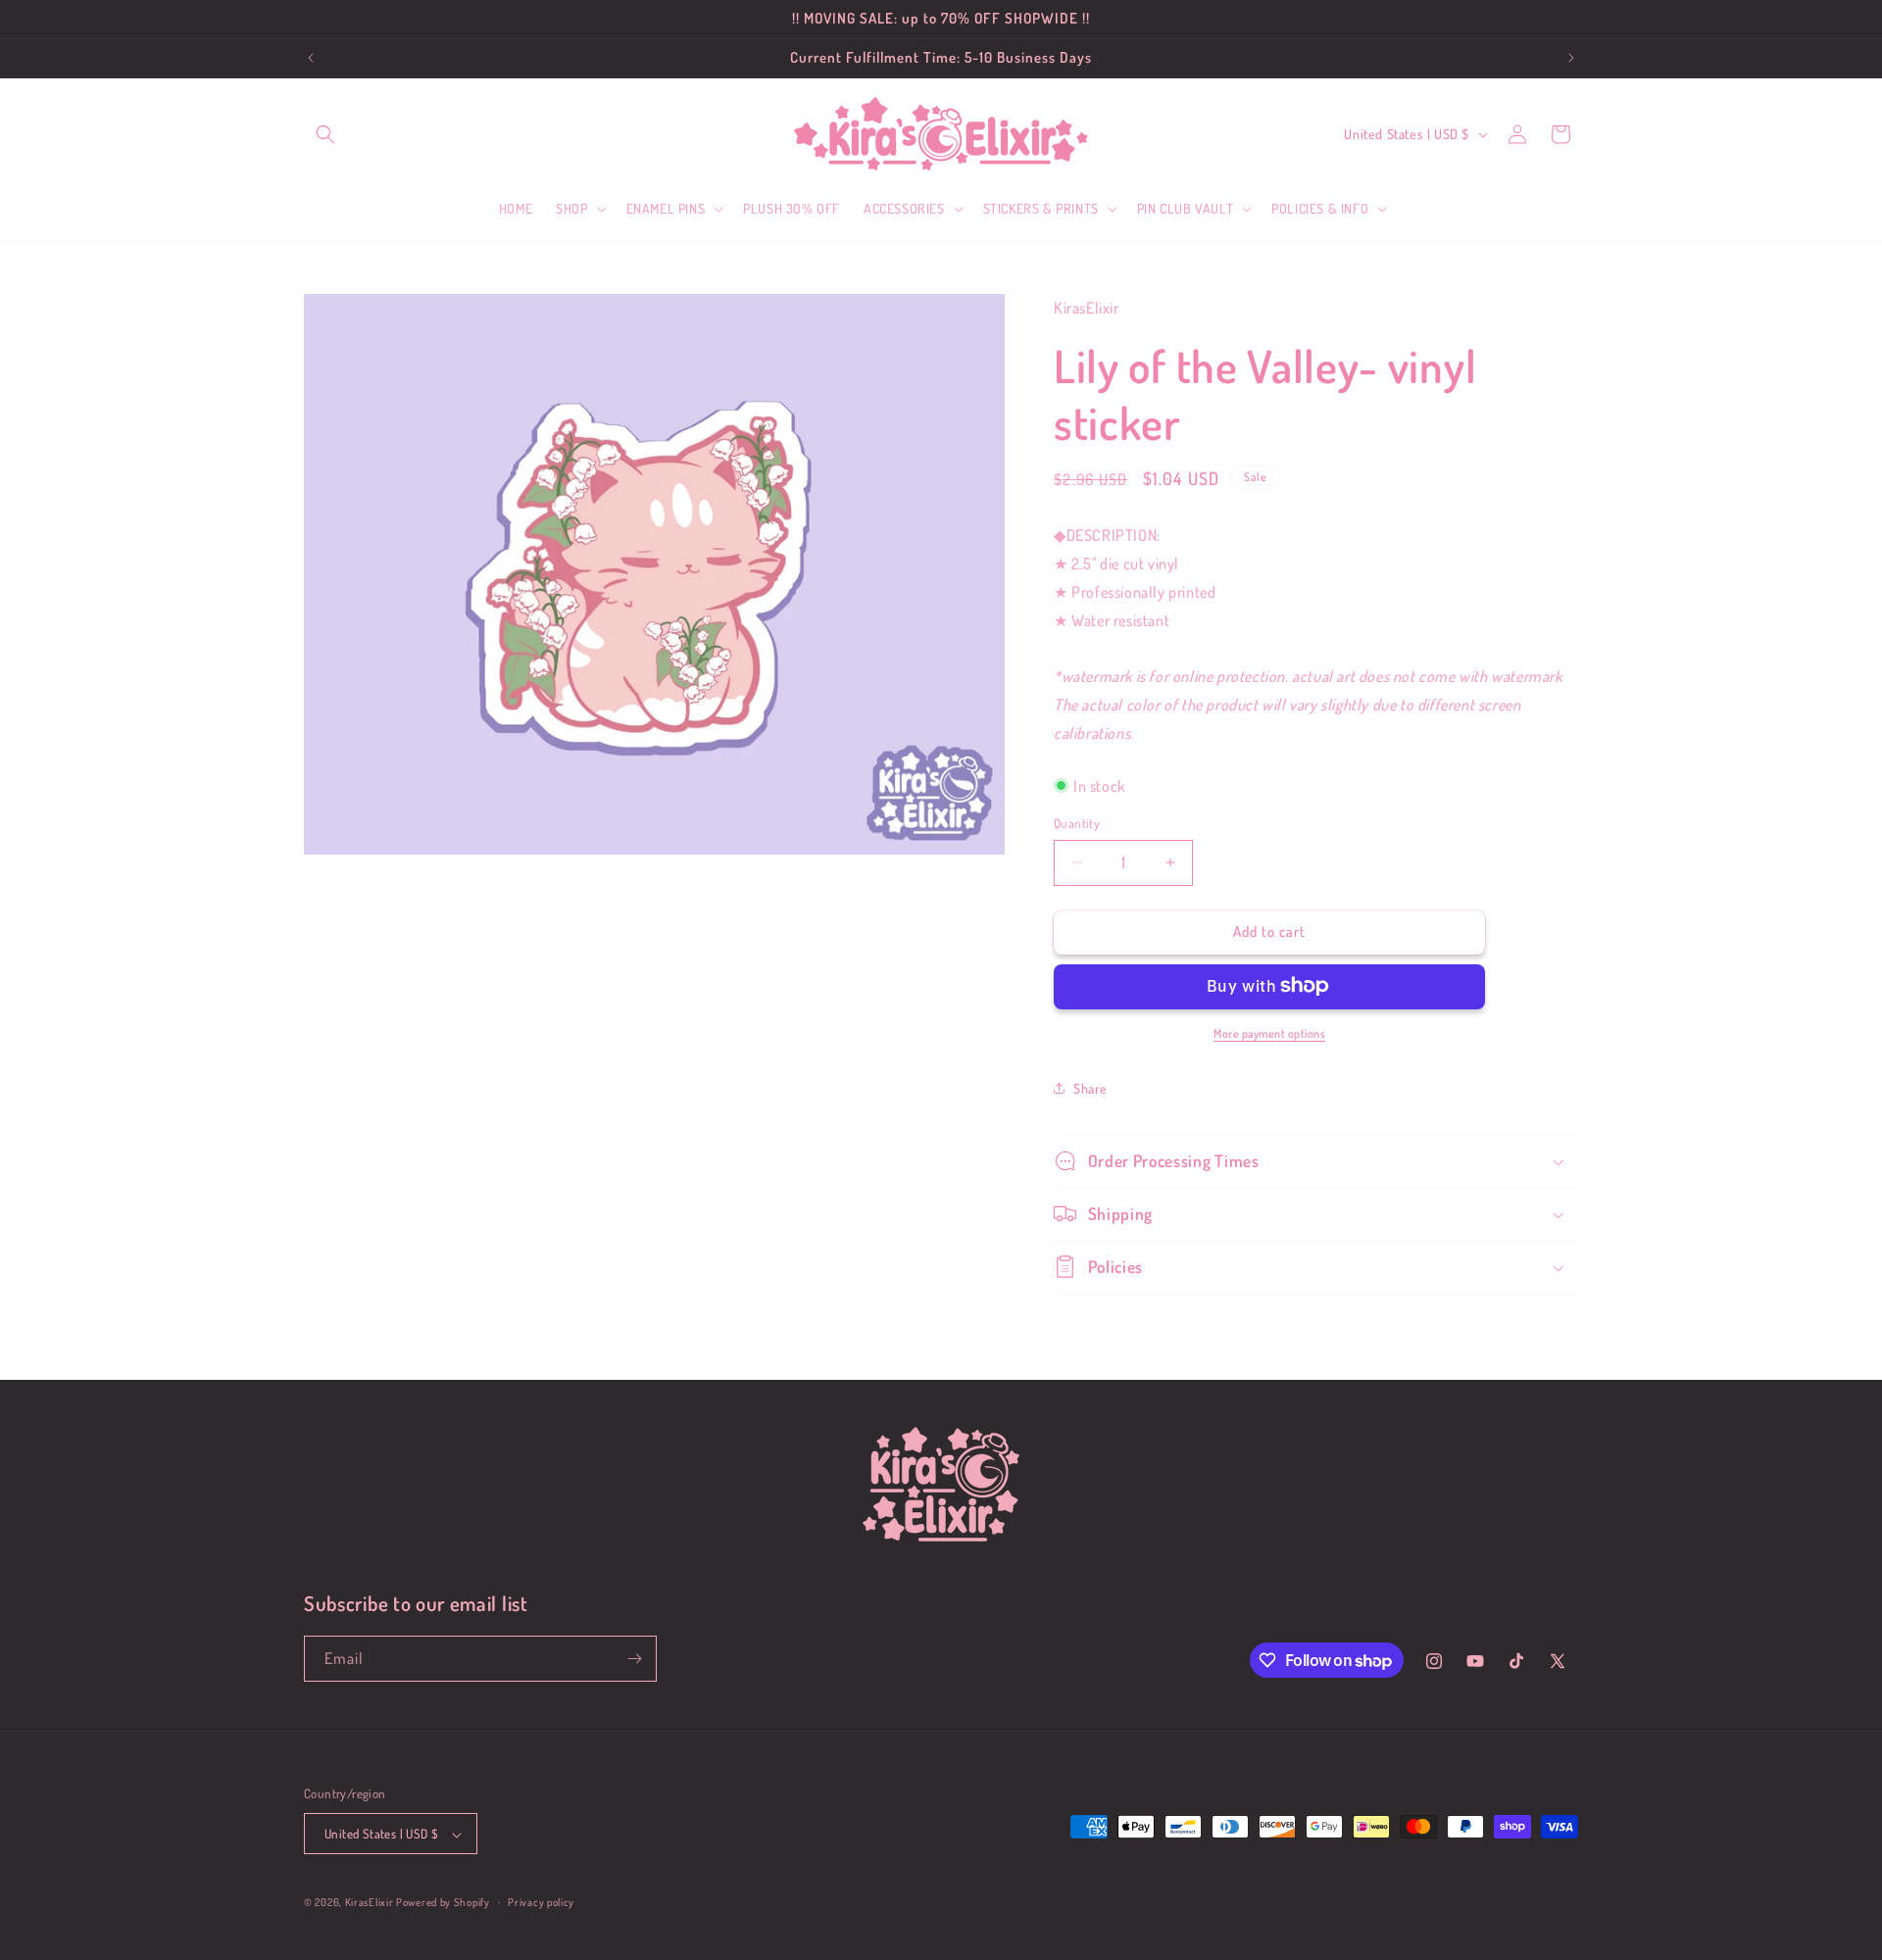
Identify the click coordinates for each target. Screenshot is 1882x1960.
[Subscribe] (634, 1659)
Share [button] (1090, 1087)
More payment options (1269, 1032)
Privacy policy (541, 1902)
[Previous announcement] (311, 58)
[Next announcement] (1571, 58)
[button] (325, 134)
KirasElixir (370, 1903)
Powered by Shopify (443, 1903)
